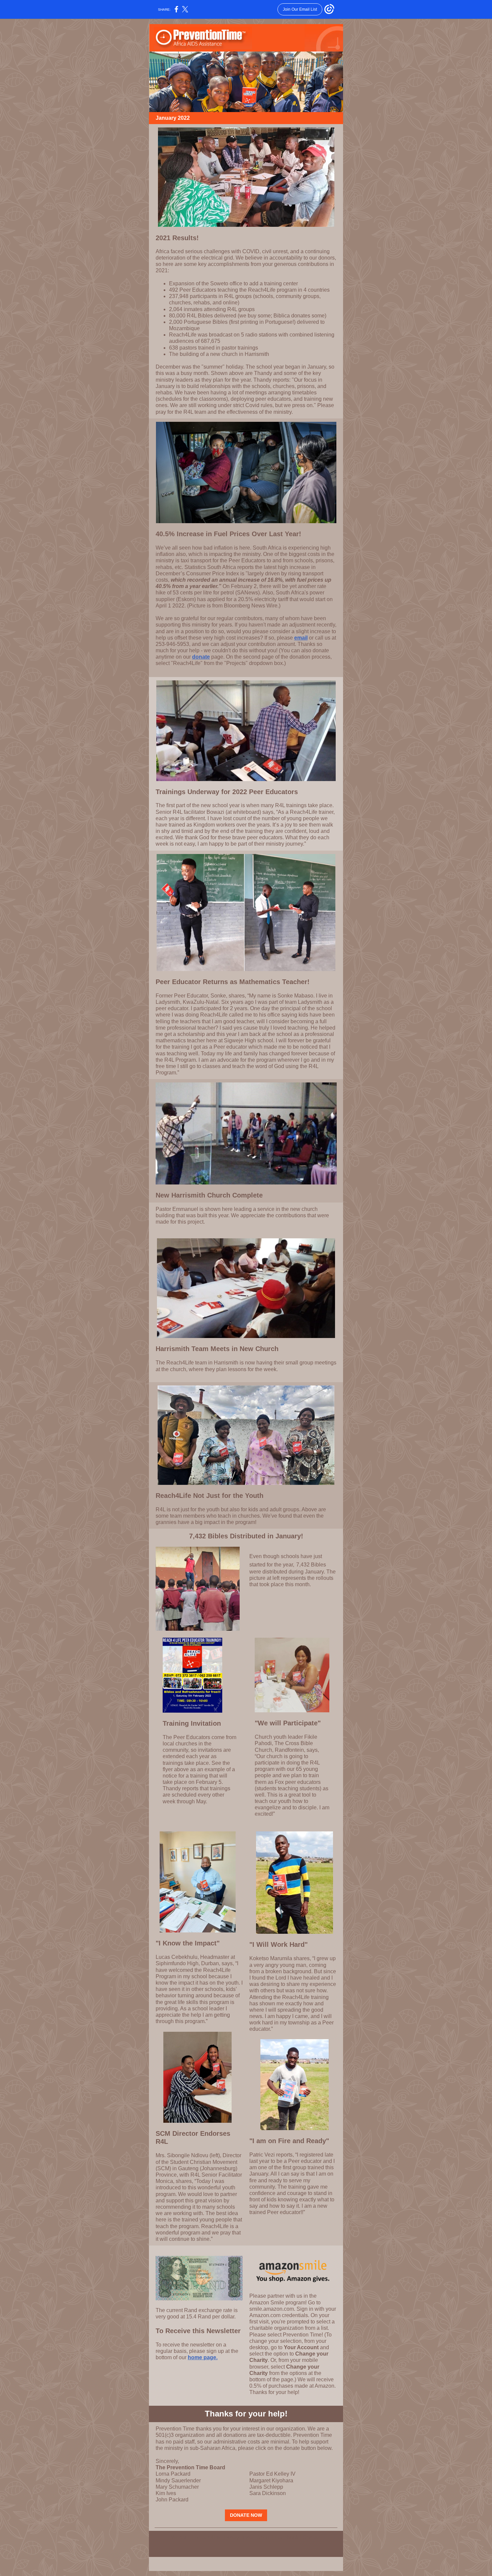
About (264, 2537)
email (301, 638)
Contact (311, 2537)
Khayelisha (240, 2537)
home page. (203, 2357)
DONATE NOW (246, 2515)
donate (201, 657)
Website (181, 2537)
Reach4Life (209, 2537)
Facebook (287, 2537)
